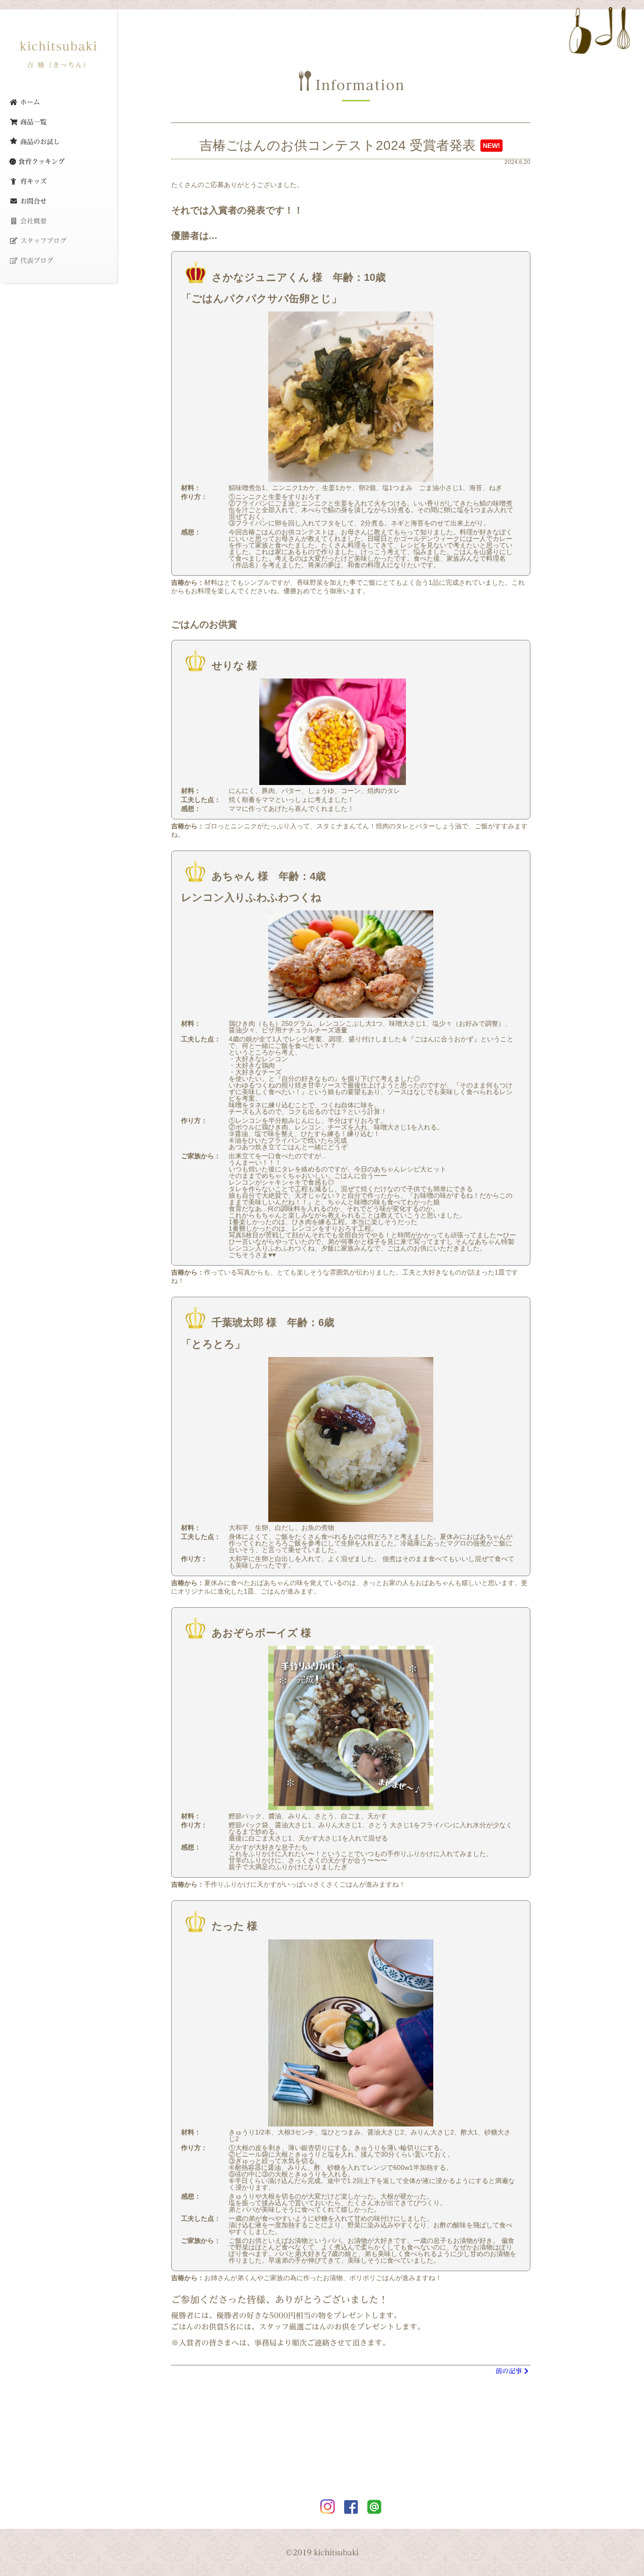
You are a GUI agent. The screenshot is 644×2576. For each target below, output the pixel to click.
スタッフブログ (42, 241)
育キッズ (32, 181)
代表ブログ (36, 261)
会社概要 (32, 221)
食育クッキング (40, 162)
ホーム (29, 102)
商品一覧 (32, 122)
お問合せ (32, 201)
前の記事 (509, 2371)
